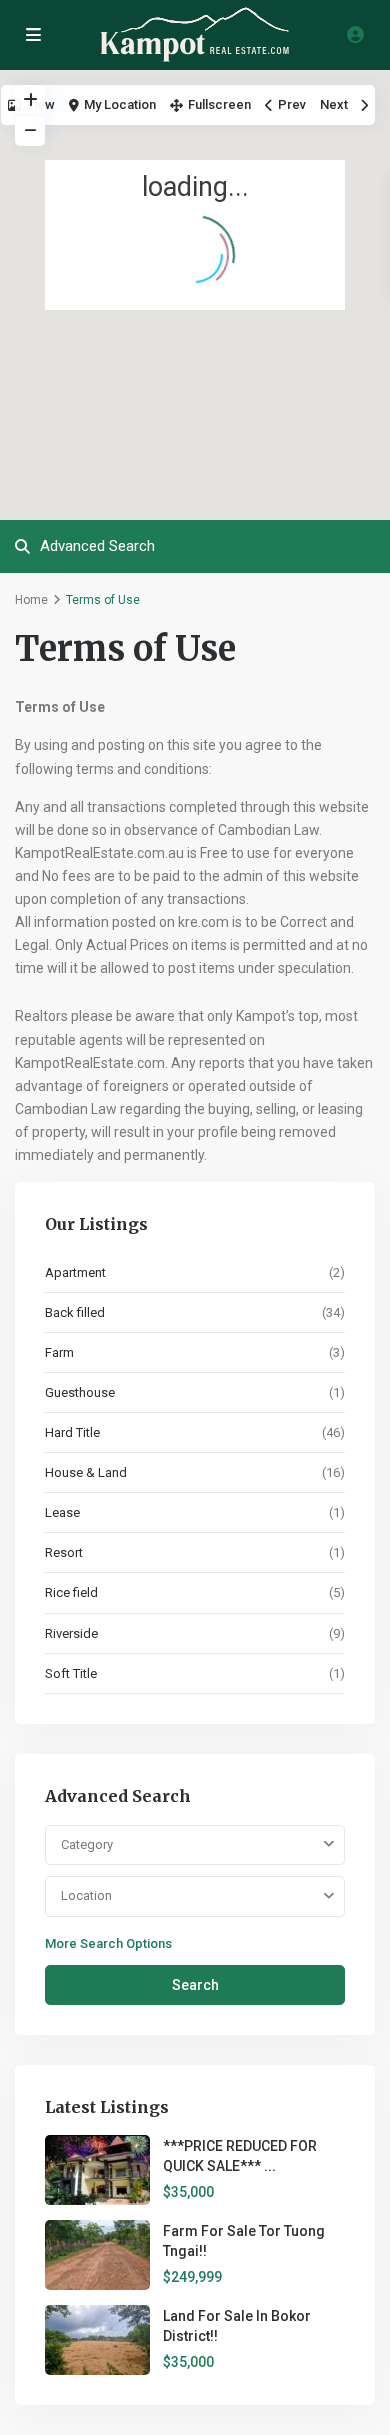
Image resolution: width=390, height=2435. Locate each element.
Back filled (75, 1312)
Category (87, 1844)
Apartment (75, 1272)
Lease (62, 1512)
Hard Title (72, 1432)
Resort (64, 1552)
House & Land (86, 1472)
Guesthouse (80, 1392)
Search (195, 1985)
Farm (59, 1352)
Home (31, 600)
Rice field (71, 1592)
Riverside (71, 1633)
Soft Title (71, 1673)
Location (86, 1895)
